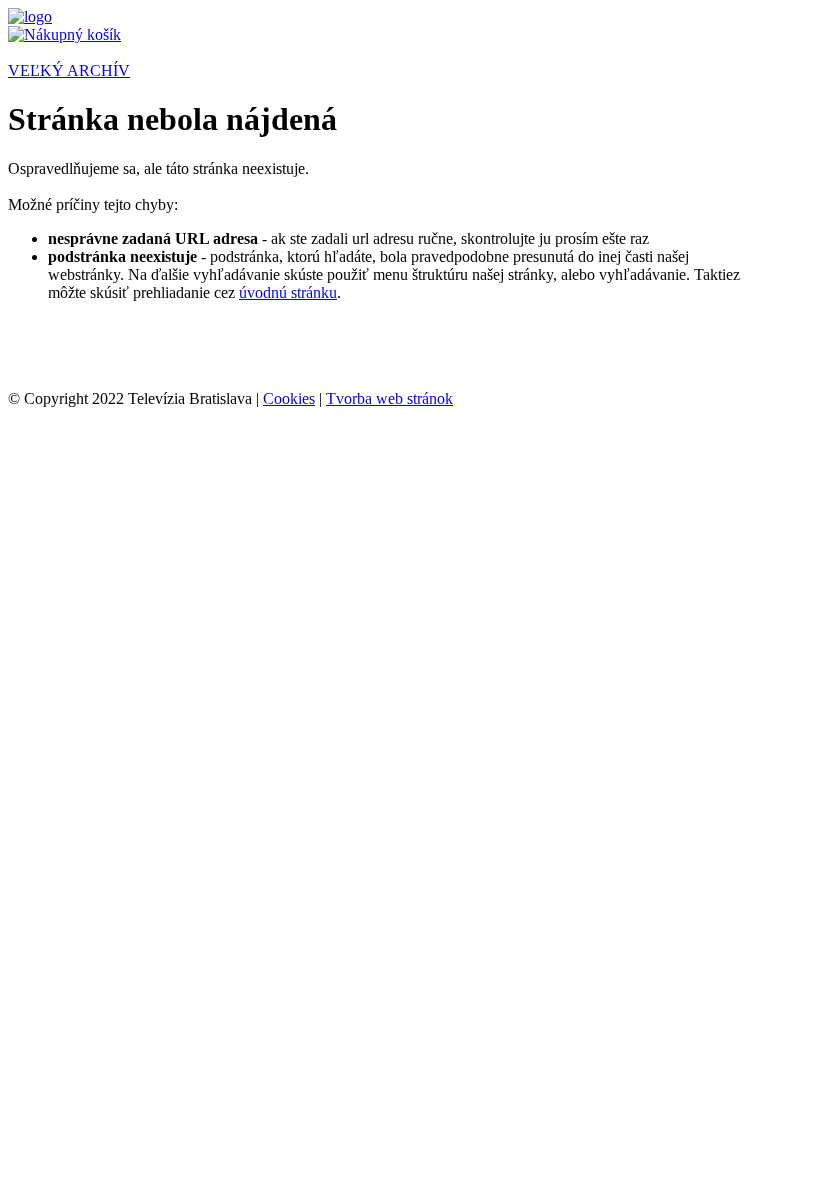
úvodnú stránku (288, 292)
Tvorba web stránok (389, 398)
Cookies (289, 398)
